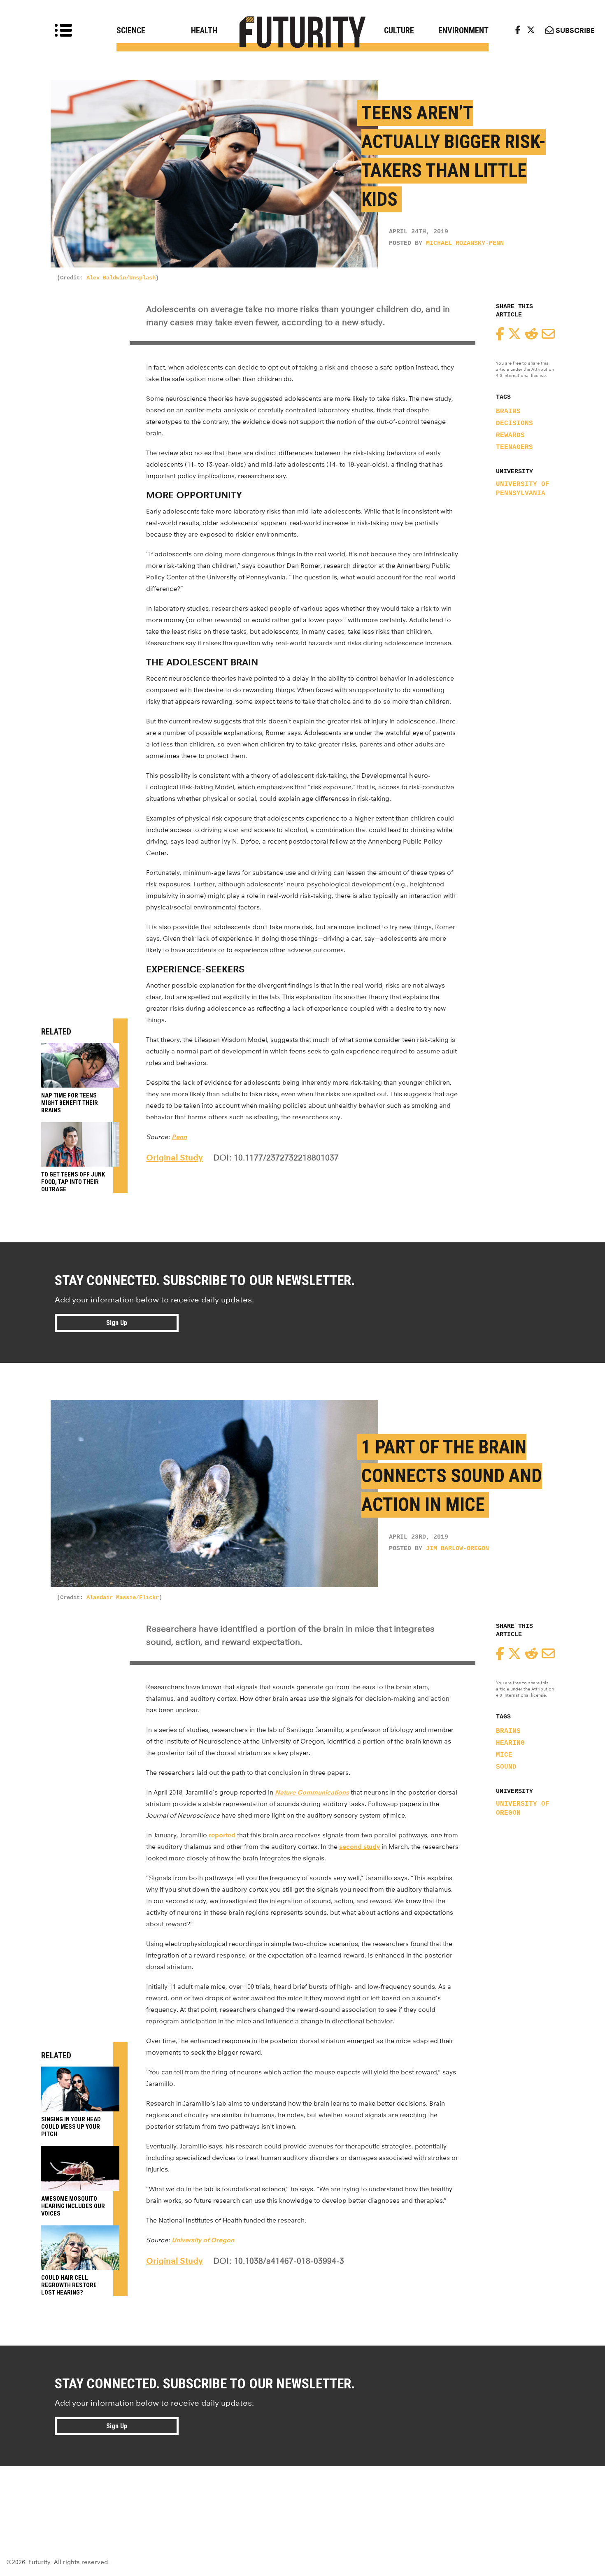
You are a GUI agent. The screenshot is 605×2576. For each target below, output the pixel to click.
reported (222, 1835)
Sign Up (117, 1323)
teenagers (514, 447)
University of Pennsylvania (523, 489)
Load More (302, 2496)
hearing (510, 1743)
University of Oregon (523, 1809)
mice (504, 1755)
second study (360, 1847)
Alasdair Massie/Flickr (123, 1597)
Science (131, 30)
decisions (514, 423)
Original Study (175, 1158)
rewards (510, 435)
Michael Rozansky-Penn (465, 243)
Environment (463, 30)
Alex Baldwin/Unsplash (121, 278)
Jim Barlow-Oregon (457, 1549)
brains (508, 412)
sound (506, 1767)
